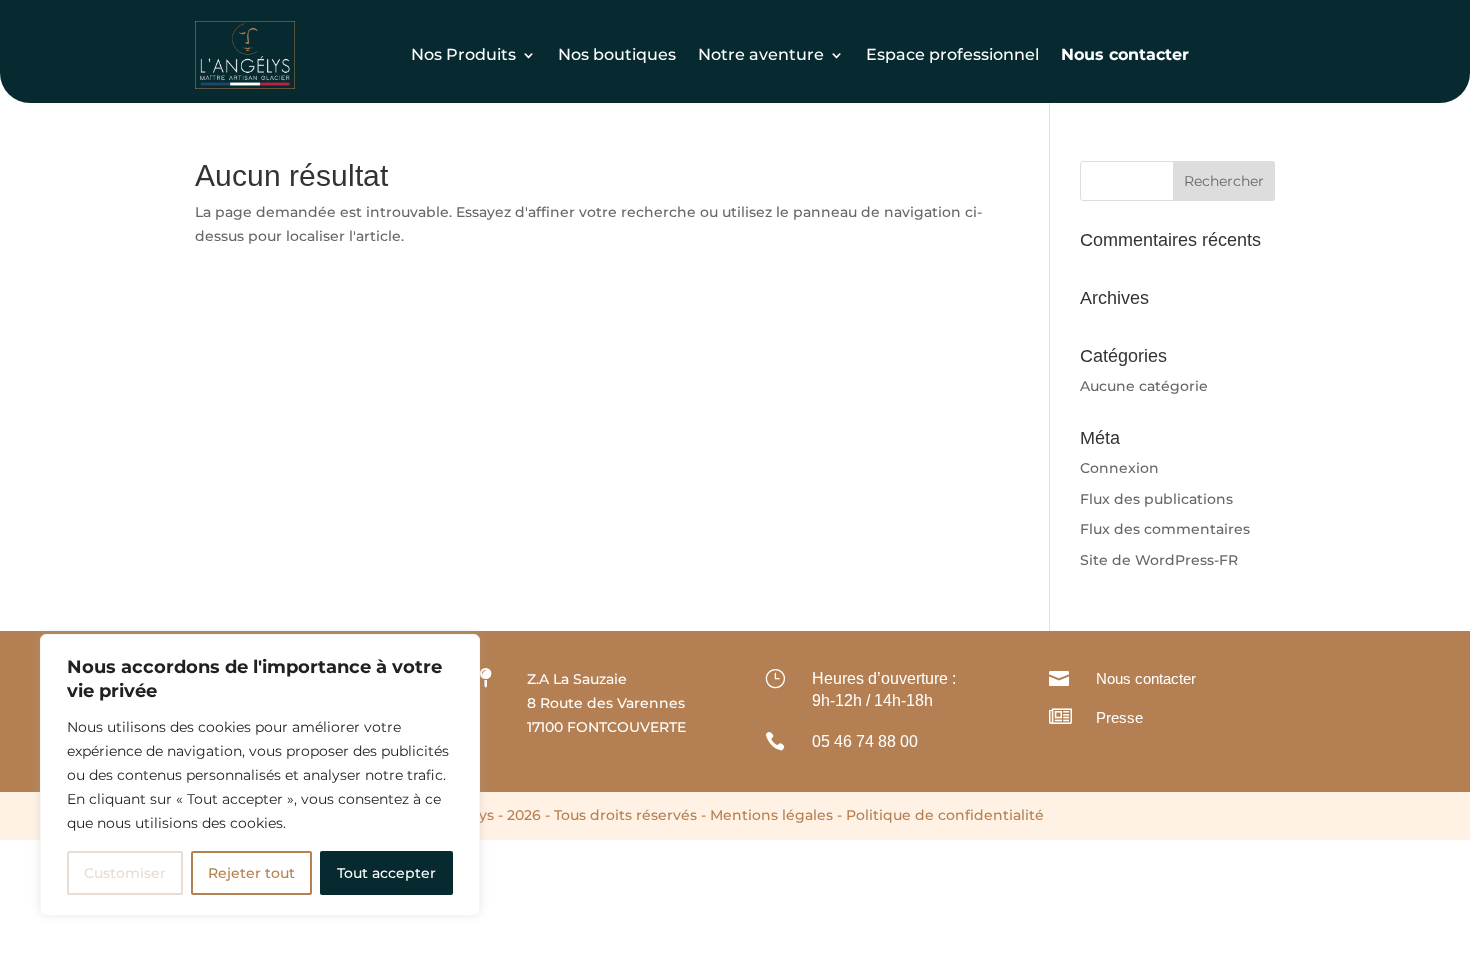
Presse (1119, 717)
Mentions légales (771, 815)
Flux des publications (1156, 499)
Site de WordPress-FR (1159, 560)
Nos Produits (463, 54)
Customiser (125, 873)
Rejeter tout (251, 873)
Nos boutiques (617, 54)
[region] (260, 775)
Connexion (1119, 468)
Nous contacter (1146, 678)
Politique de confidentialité (945, 815)
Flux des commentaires (1165, 529)
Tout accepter (386, 873)
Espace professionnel (952, 54)
